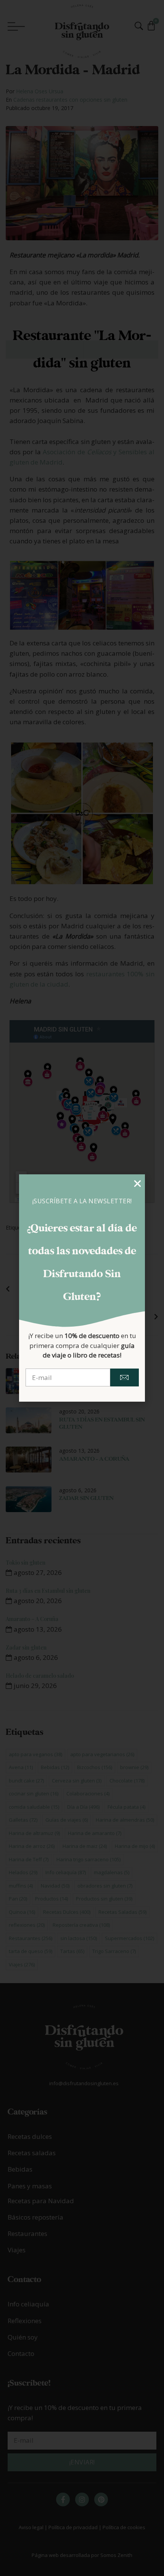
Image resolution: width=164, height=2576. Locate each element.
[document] (82, 1288)
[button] (137, 1184)
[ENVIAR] (124, 1377)
